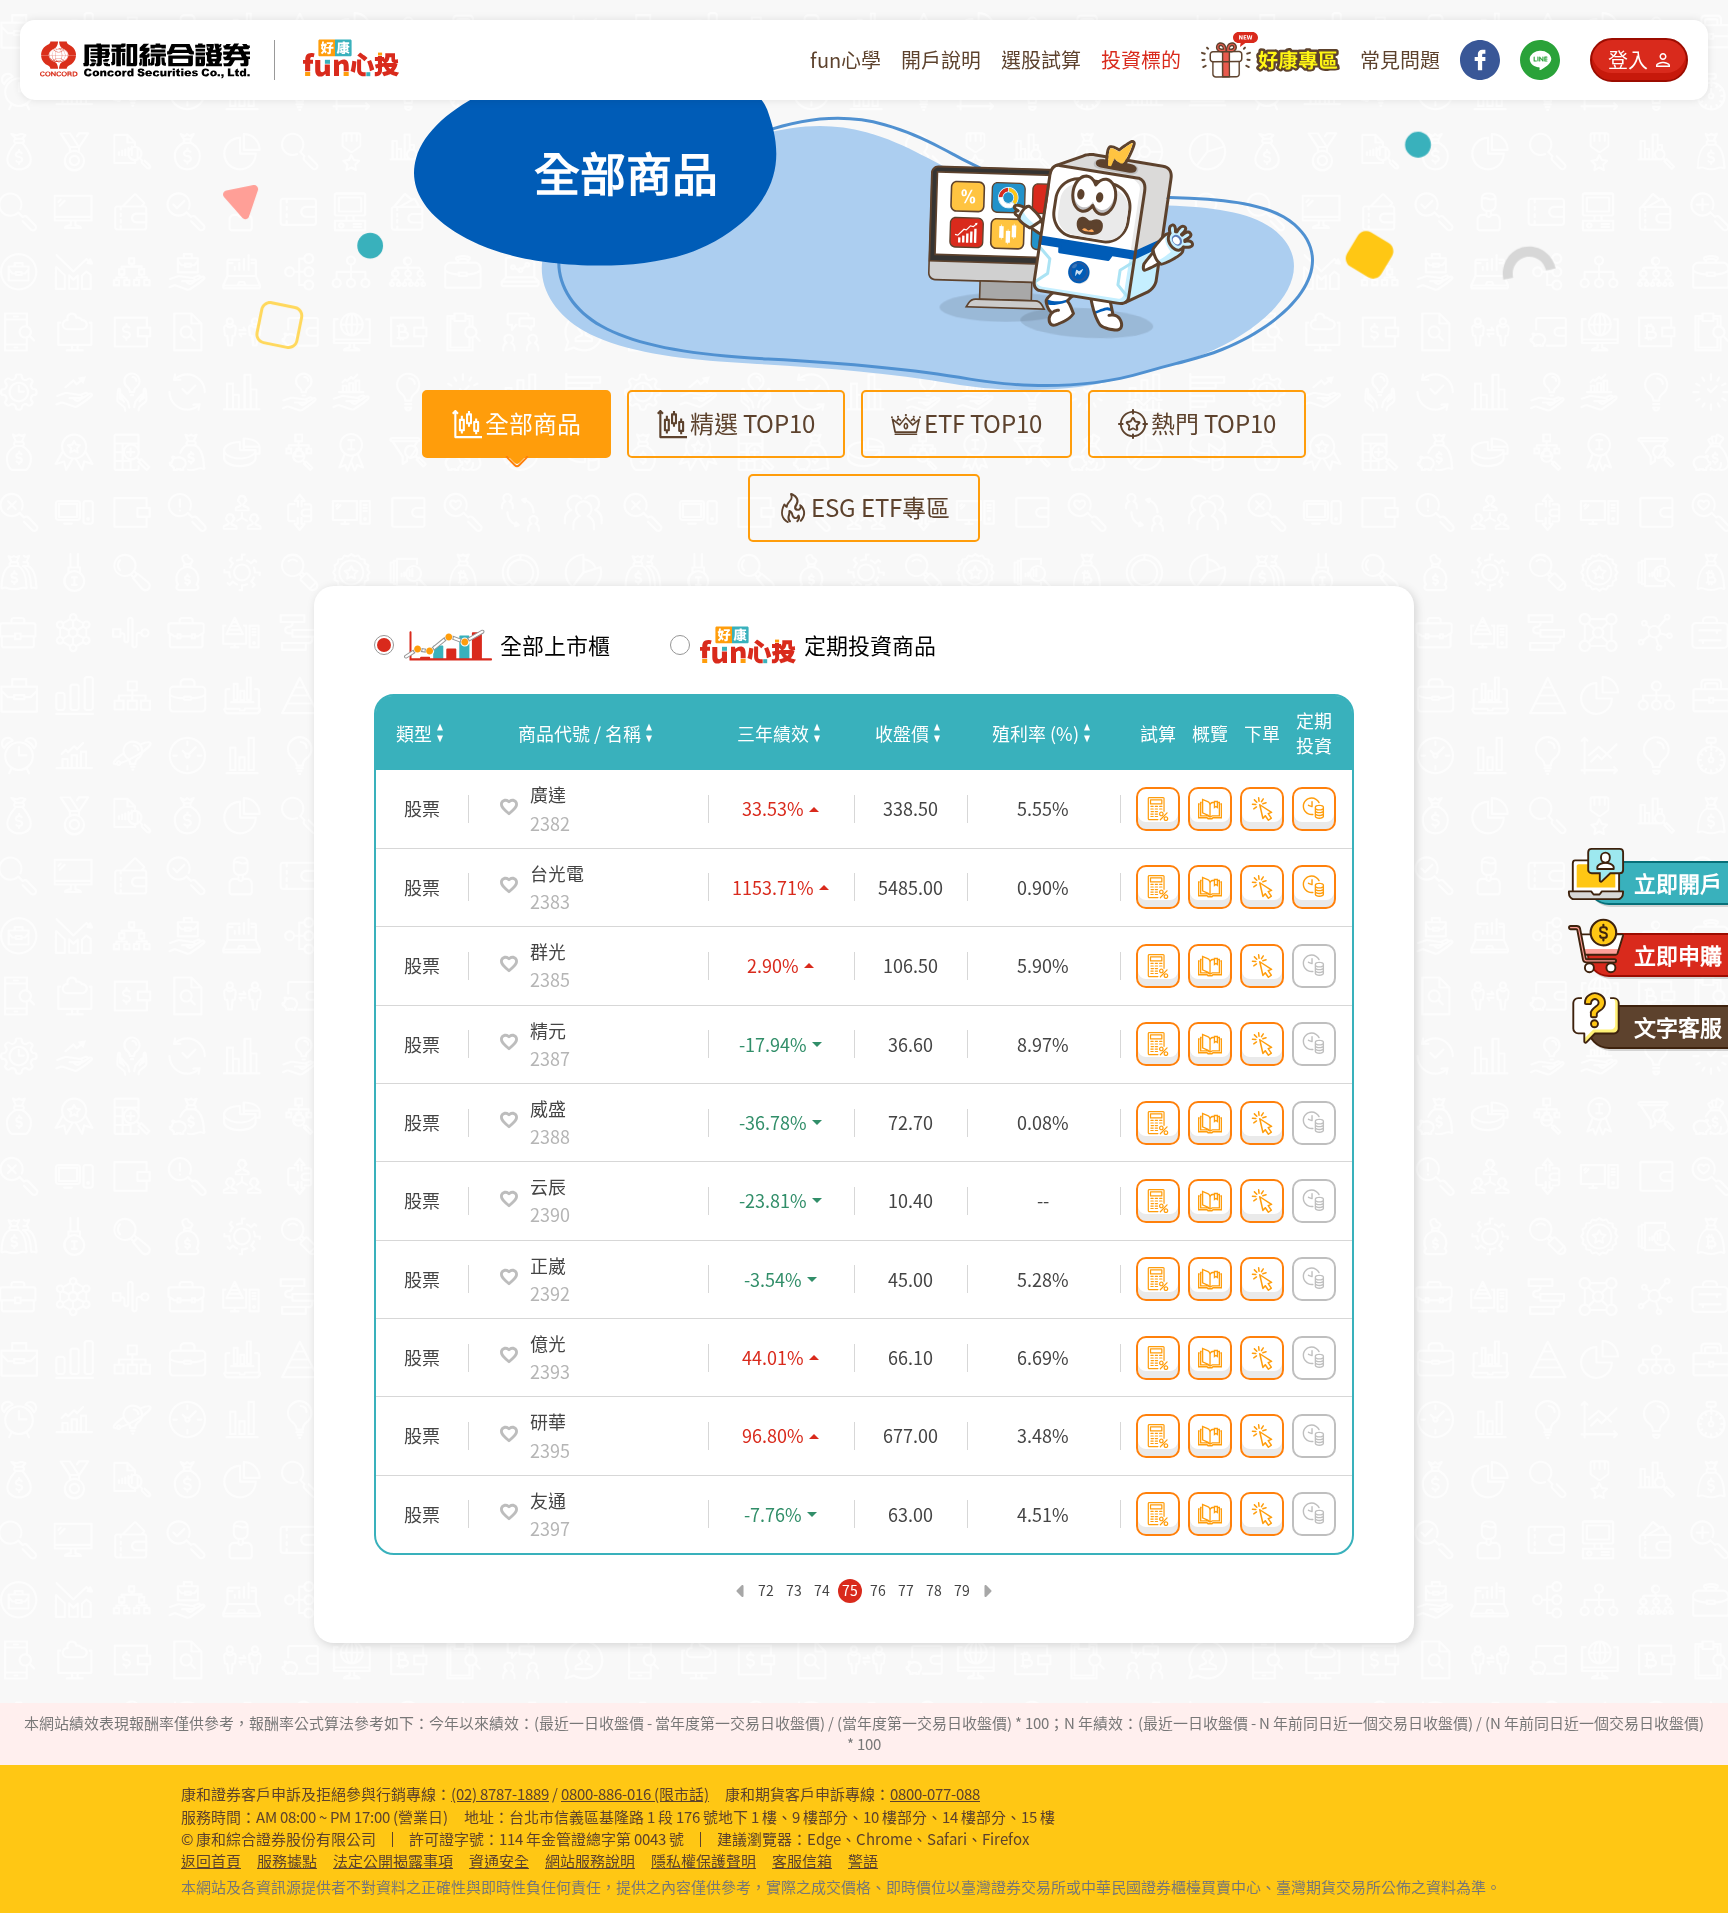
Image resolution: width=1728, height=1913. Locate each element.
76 (878, 1590)
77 (906, 1590)
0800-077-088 (935, 1794)
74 (822, 1590)
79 (962, 1590)
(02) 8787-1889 (500, 1794)
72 (766, 1590)
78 (934, 1590)
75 (850, 1590)
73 (794, 1590)
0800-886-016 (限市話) (635, 1794)
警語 (863, 1861)
